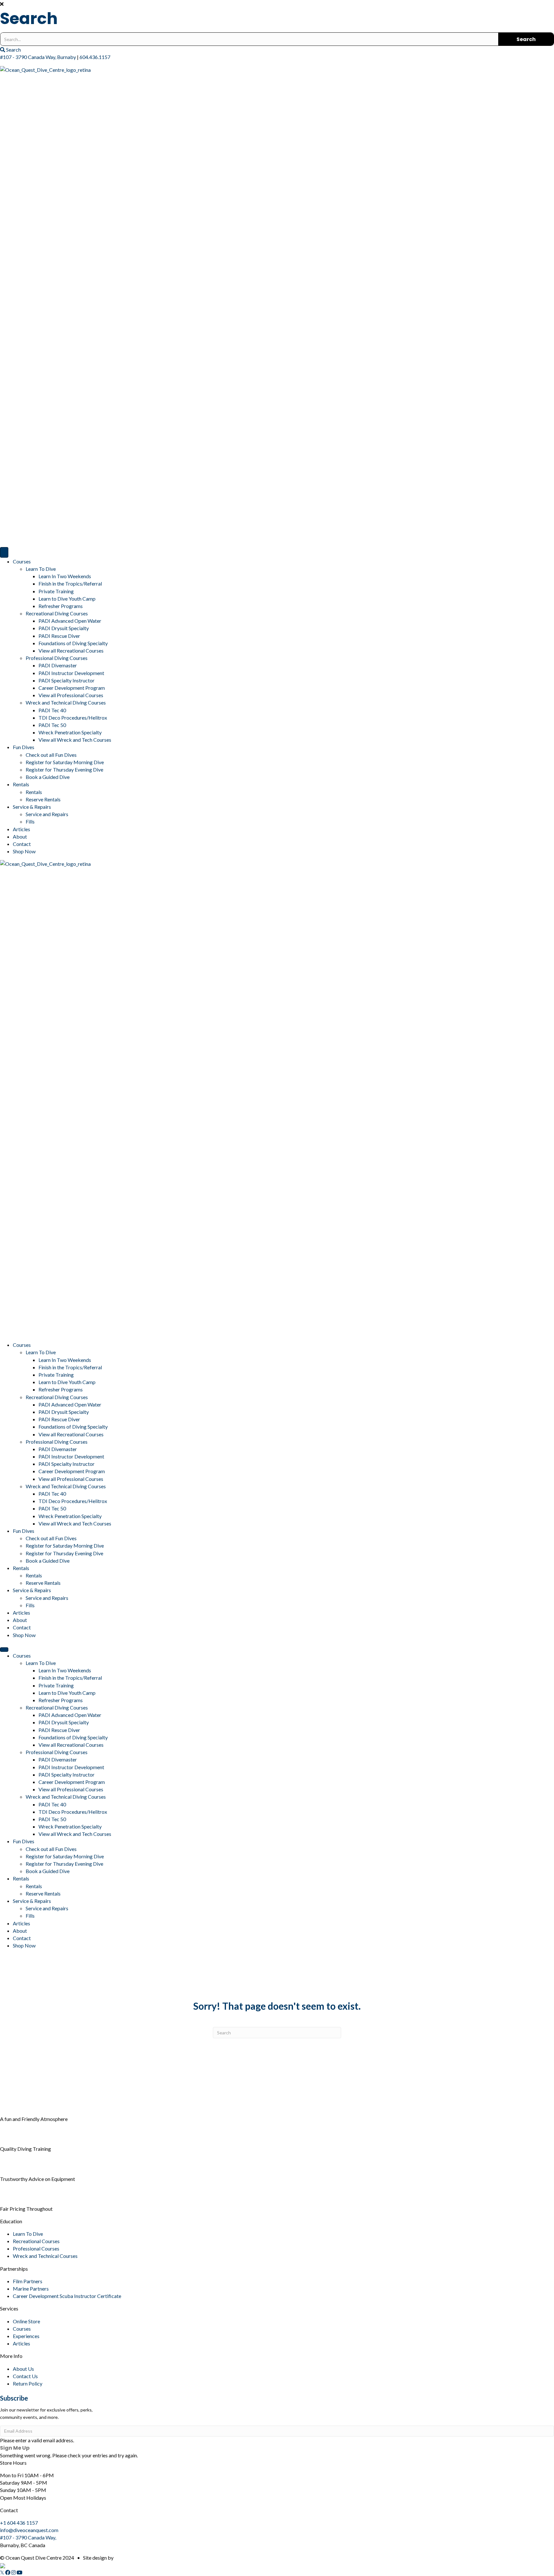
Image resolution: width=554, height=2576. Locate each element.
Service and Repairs (47, 814)
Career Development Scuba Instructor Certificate (67, 2296)
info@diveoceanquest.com (29, 2530)
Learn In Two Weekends (65, 576)
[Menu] (4, 552)
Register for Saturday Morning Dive (65, 762)
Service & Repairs (32, 807)
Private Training (56, 591)
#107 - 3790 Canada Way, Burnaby (38, 57)
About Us (23, 2369)
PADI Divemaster (58, 665)
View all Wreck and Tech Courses (75, 740)
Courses (22, 561)
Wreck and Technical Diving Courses (66, 702)
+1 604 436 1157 (19, 2523)
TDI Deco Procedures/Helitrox (73, 718)
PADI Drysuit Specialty (64, 628)
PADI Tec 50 (52, 725)
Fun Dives (24, 747)
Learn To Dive (41, 569)
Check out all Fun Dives (51, 755)
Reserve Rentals (43, 799)
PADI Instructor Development (71, 673)
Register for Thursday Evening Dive (64, 769)
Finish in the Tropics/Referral (70, 583)
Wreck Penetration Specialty (70, 732)
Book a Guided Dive (48, 777)
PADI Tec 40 (52, 710)
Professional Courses (36, 2248)
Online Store (26, 2321)
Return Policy (28, 2383)
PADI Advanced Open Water (70, 621)
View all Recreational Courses (71, 650)
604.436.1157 (95, 57)
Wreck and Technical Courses (45, 2256)
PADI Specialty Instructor (67, 680)
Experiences (26, 2336)
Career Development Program (72, 688)
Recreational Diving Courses (57, 613)
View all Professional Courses (71, 695)
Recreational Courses (36, 2241)
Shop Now (24, 851)
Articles (21, 829)
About (20, 836)
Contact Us (25, 2376)
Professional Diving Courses (57, 658)
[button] (277, 4)
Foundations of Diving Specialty (73, 643)
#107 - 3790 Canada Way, (28, 2537)
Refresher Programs (61, 606)
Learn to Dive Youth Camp (67, 599)
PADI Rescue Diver (59, 636)
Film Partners (28, 2281)
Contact (22, 844)
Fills (30, 821)
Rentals (21, 784)
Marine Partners (31, 2289)
